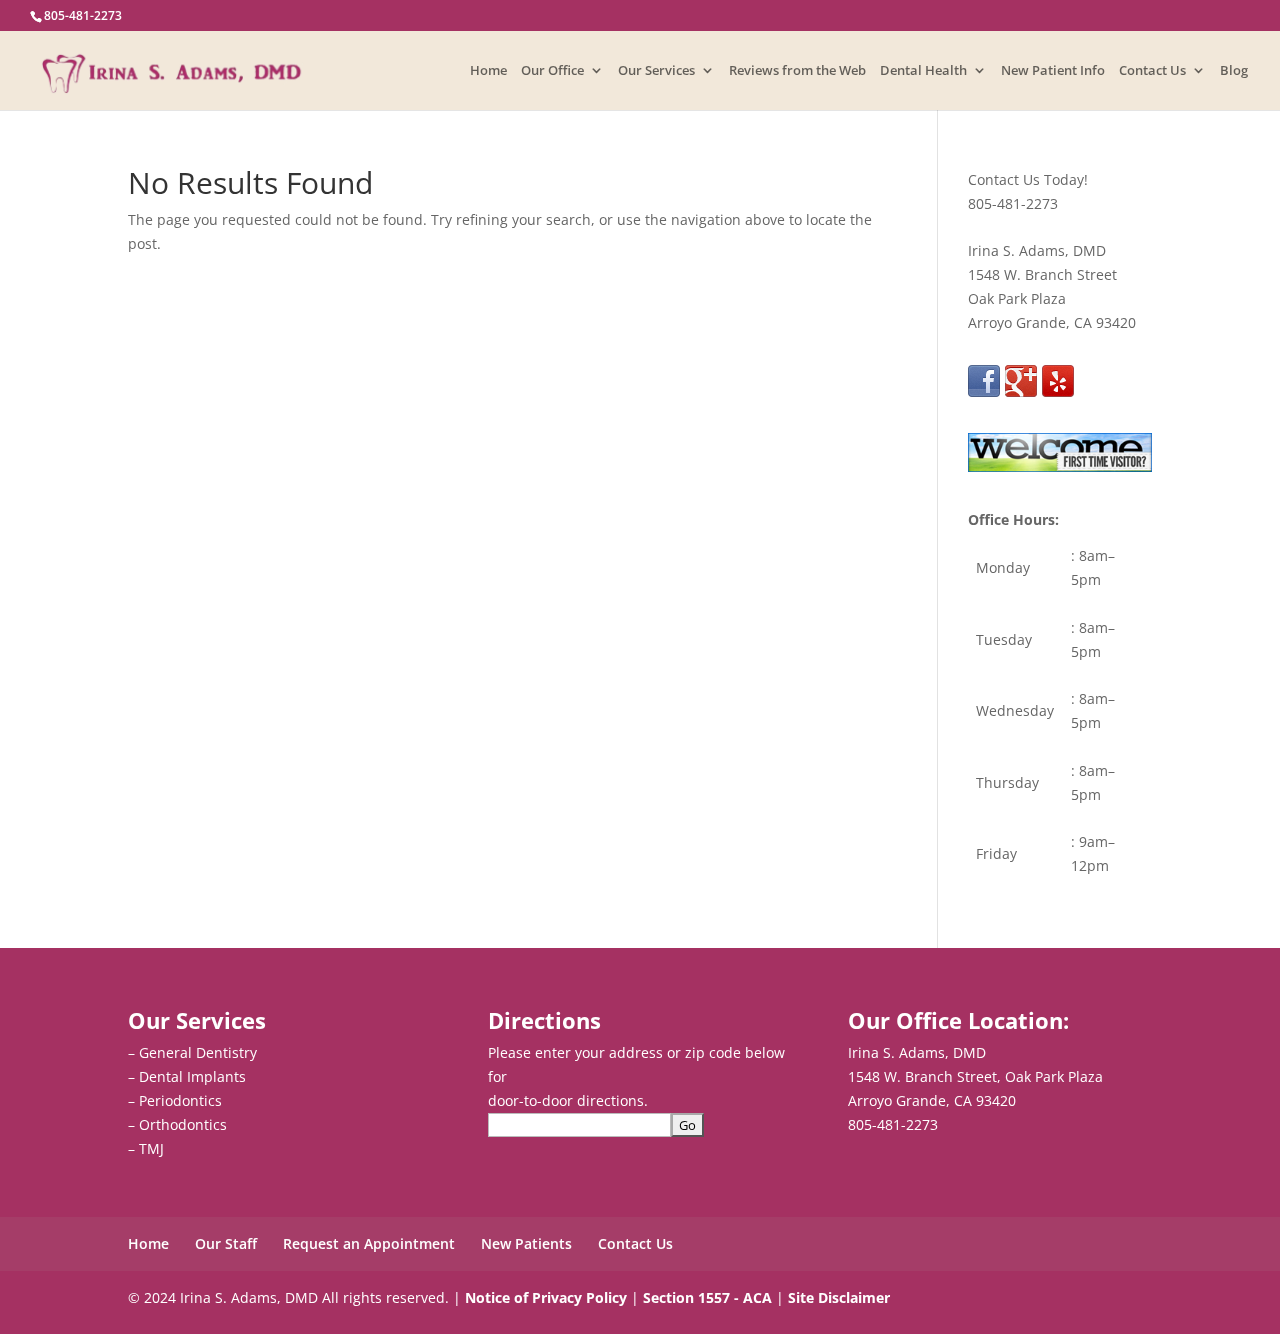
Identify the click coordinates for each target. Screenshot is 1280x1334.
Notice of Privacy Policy (546, 1297)
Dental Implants (192, 1076)
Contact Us (1152, 71)
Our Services (656, 71)
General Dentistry (198, 1052)
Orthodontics (183, 1124)
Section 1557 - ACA (707, 1297)
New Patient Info (1053, 71)
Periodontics (180, 1100)
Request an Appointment (369, 1243)
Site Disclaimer (839, 1297)
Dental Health (923, 71)
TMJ (151, 1148)
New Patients (526, 1243)
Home (488, 71)
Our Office (552, 71)
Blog (1234, 71)
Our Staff (226, 1243)
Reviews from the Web (797, 71)
